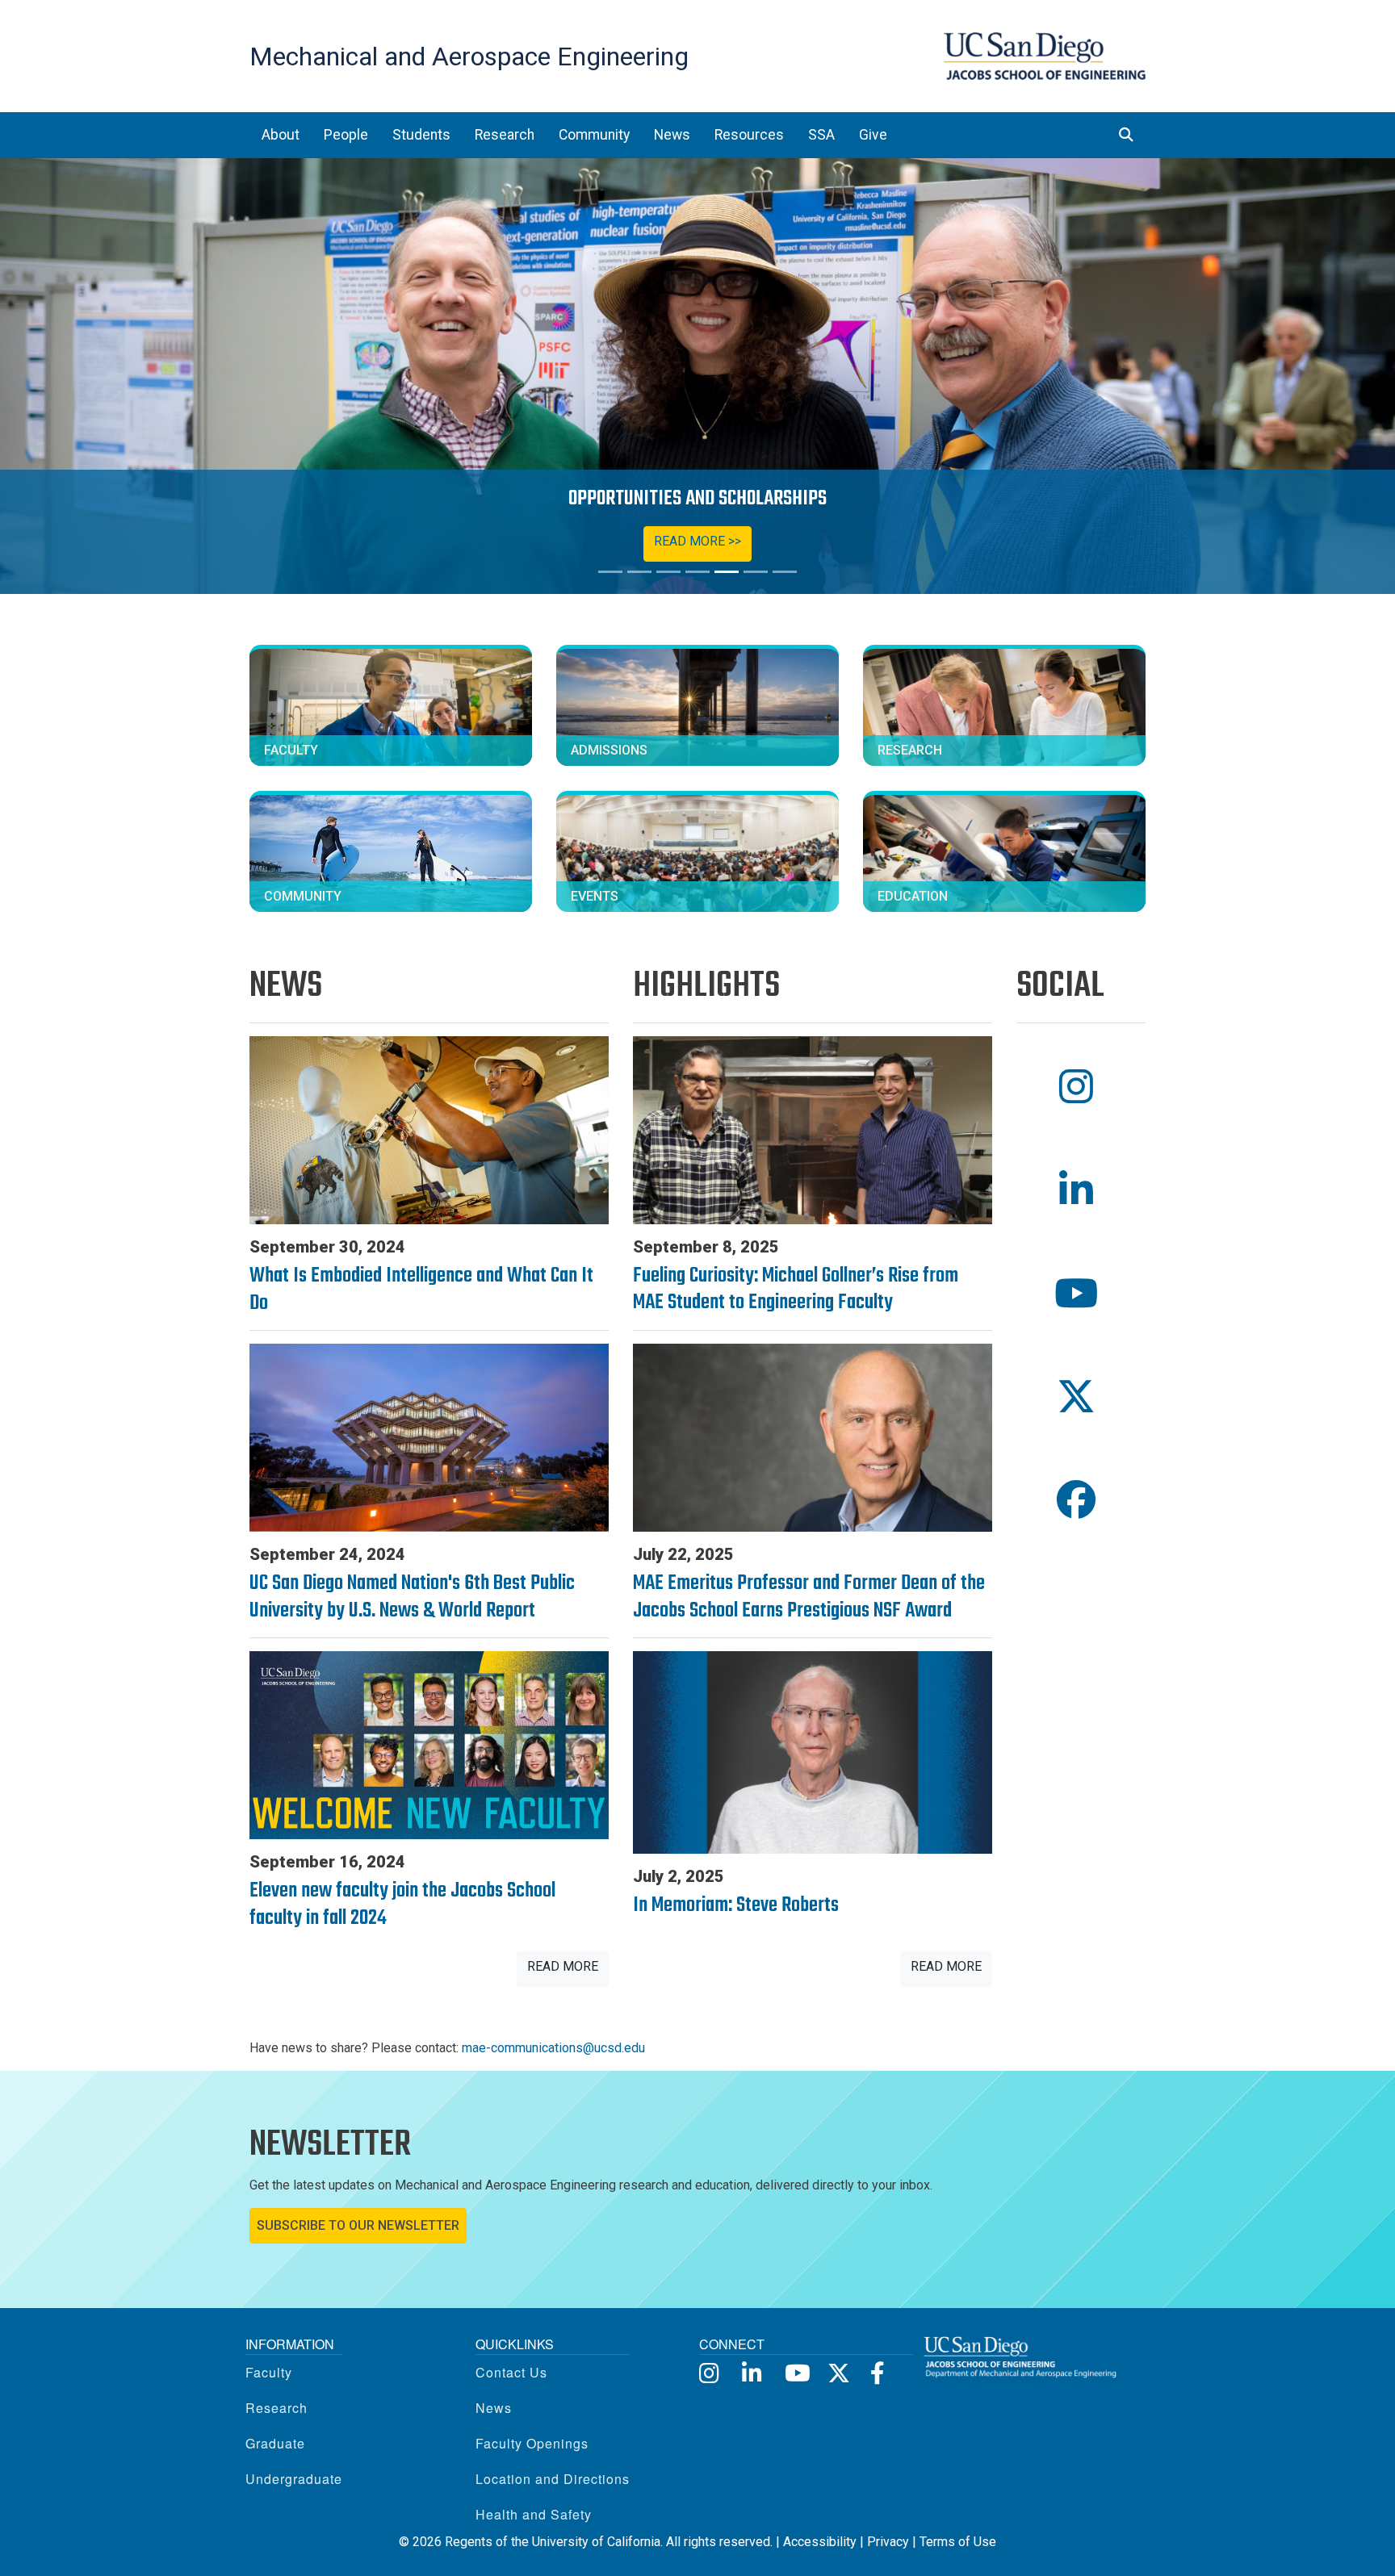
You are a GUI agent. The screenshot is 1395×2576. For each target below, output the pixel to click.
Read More (563, 1966)
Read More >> (697, 541)
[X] (838, 2372)
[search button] (1126, 135)
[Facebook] (880, 2372)
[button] (1081, 1087)
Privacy (888, 2542)
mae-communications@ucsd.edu (553, 2048)
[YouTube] (795, 2372)
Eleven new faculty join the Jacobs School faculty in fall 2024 (402, 1905)
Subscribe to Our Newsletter (358, 2225)
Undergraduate (294, 2479)
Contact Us (511, 2372)
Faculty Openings (532, 2443)
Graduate (275, 2443)
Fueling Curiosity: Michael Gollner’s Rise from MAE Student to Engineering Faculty (796, 1290)
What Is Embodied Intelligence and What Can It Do (421, 1290)
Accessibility (820, 2542)
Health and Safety (534, 2514)
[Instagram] (709, 2372)
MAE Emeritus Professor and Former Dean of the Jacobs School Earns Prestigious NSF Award (809, 1597)
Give (873, 135)
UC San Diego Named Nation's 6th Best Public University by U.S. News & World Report (412, 1597)
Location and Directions (553, 2479)
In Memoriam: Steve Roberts (736, 1905)
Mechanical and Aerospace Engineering (469, 56)
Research (276, 2408)
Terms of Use (958, 2542)
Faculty (269, 2372)
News (494, 2408)
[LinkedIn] (752, 2372)
